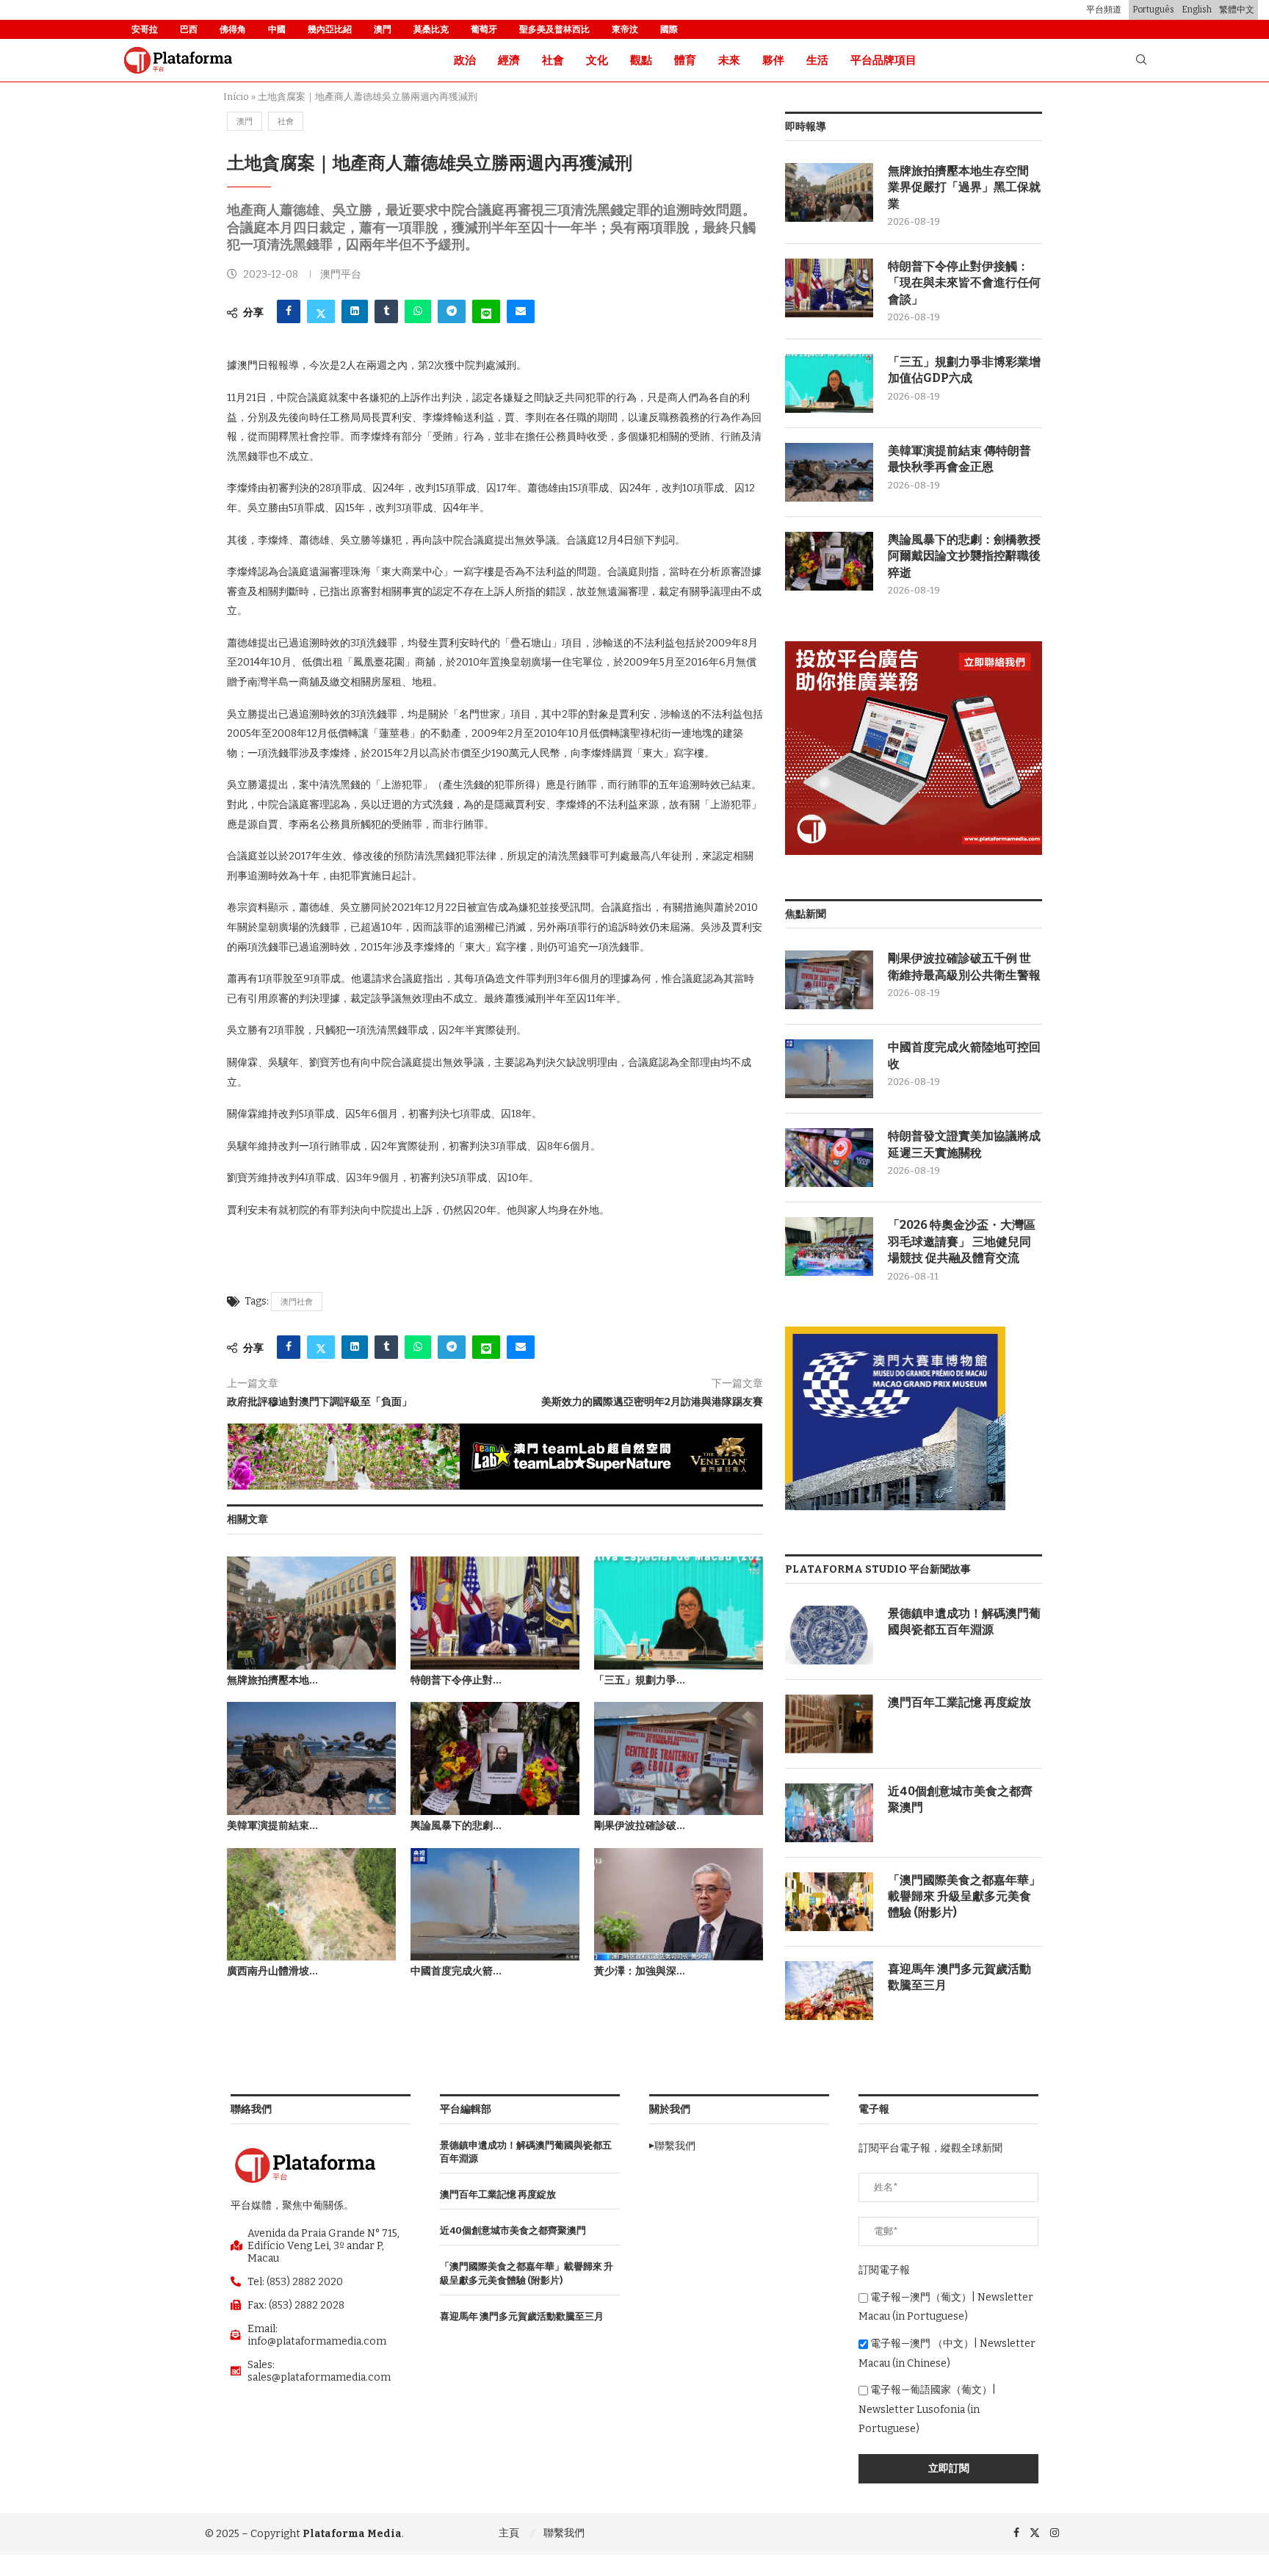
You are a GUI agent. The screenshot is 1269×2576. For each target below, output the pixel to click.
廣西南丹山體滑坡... (272, 1971)
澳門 (383, 29)
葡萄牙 (484, 29)
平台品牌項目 (883, 60)
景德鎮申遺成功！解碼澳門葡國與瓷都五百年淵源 (964, 1621)
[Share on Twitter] (321, 311)
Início (236, 97)
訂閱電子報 (884, 2270)
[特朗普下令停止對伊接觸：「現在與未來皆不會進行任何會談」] (495, 1613)
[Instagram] (1055, 2533)
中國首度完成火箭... (456, 1971)
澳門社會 (297, 1302)
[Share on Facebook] (289, 311)
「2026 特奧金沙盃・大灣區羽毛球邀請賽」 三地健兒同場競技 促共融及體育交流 (962, 1241)
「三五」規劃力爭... (640, 1680)
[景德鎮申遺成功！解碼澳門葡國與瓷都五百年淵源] (829, 1635)
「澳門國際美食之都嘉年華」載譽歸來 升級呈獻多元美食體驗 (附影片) (964, 1897)
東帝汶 (625, 29)
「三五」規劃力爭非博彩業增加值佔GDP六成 (964, 370)
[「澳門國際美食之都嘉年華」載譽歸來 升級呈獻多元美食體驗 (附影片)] (829, 1902)
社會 (553, 60)
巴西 (189, 29)
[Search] (1141, 61)
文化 (597, 60)
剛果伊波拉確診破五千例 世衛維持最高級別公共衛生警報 (964, 966)
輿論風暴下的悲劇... (456, 1826)
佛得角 (233, 29)
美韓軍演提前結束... (272, 1826)
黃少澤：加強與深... (640, 1971)
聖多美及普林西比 (554, 29)
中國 (277, 29)
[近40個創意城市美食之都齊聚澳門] (829, 1813)
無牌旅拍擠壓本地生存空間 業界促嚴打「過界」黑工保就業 (964, 187)
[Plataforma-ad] (914, 647)
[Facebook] (1016, 2533)
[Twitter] (1035, 2533)
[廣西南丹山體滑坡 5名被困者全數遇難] (311, 1904)
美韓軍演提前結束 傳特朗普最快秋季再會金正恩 (959, 459)
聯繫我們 (564, 2533)
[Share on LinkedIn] (355, 311)
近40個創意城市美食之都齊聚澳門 (960, 1799)
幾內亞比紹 (330, 29)
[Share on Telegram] (452, 311)
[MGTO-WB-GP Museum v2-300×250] (895, 1333)
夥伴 (773, 60)
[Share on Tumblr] (386, 311)
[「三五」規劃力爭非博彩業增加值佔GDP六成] (679, 1613)
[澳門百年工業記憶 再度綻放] (829, 1724)
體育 (685, 60)
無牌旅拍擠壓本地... (272, 1680)
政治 (465, 60)
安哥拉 (145, 29)
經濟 (509, 60)
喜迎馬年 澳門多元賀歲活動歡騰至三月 (959, 1977)
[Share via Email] (521, 311)
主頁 (509, 2533)
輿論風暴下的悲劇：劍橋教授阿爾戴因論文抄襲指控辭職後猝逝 (964, 556)
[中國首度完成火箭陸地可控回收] (495, 1904)
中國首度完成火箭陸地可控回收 (964, 1055)
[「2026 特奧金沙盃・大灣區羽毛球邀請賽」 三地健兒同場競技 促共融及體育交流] (829, 1246)
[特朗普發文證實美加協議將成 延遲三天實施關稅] (829, 1158)
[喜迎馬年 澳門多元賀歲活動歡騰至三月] (829, 1991)
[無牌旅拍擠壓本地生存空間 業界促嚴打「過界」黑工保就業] (311, 1613)
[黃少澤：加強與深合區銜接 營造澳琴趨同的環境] (679, 1904)
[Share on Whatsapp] (418, 311)
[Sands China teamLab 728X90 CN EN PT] (495, 1430)
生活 (817, 60)
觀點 (641, 60)
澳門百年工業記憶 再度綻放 (959, 1702)
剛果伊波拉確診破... (640, 1826)
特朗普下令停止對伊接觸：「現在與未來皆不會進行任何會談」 (964, 283)
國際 (669, 29)
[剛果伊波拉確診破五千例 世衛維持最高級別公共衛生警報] (679, 1758)
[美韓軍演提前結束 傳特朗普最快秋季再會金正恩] (311, 1758)
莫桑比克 (431, 29)
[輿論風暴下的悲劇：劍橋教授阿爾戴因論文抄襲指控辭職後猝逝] (495, 1758)
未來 (729, 60)
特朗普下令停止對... (456, 1680)
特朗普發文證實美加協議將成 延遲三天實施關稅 (964, 1144)
